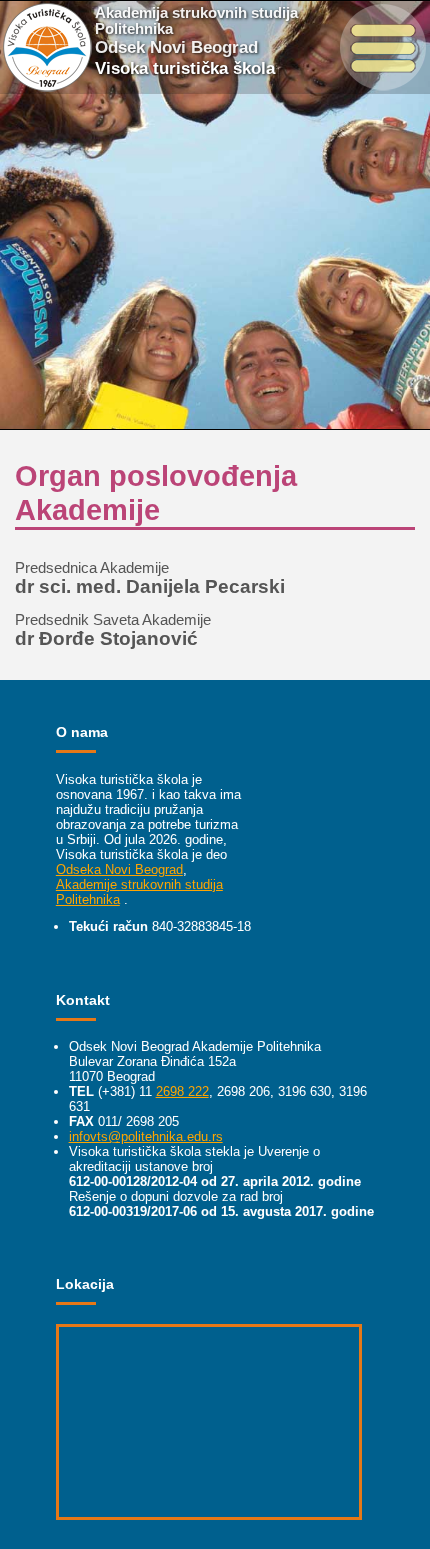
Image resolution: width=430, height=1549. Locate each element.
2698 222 (182, 1091)
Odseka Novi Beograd (119, 869)
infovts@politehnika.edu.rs (146, 1136)
